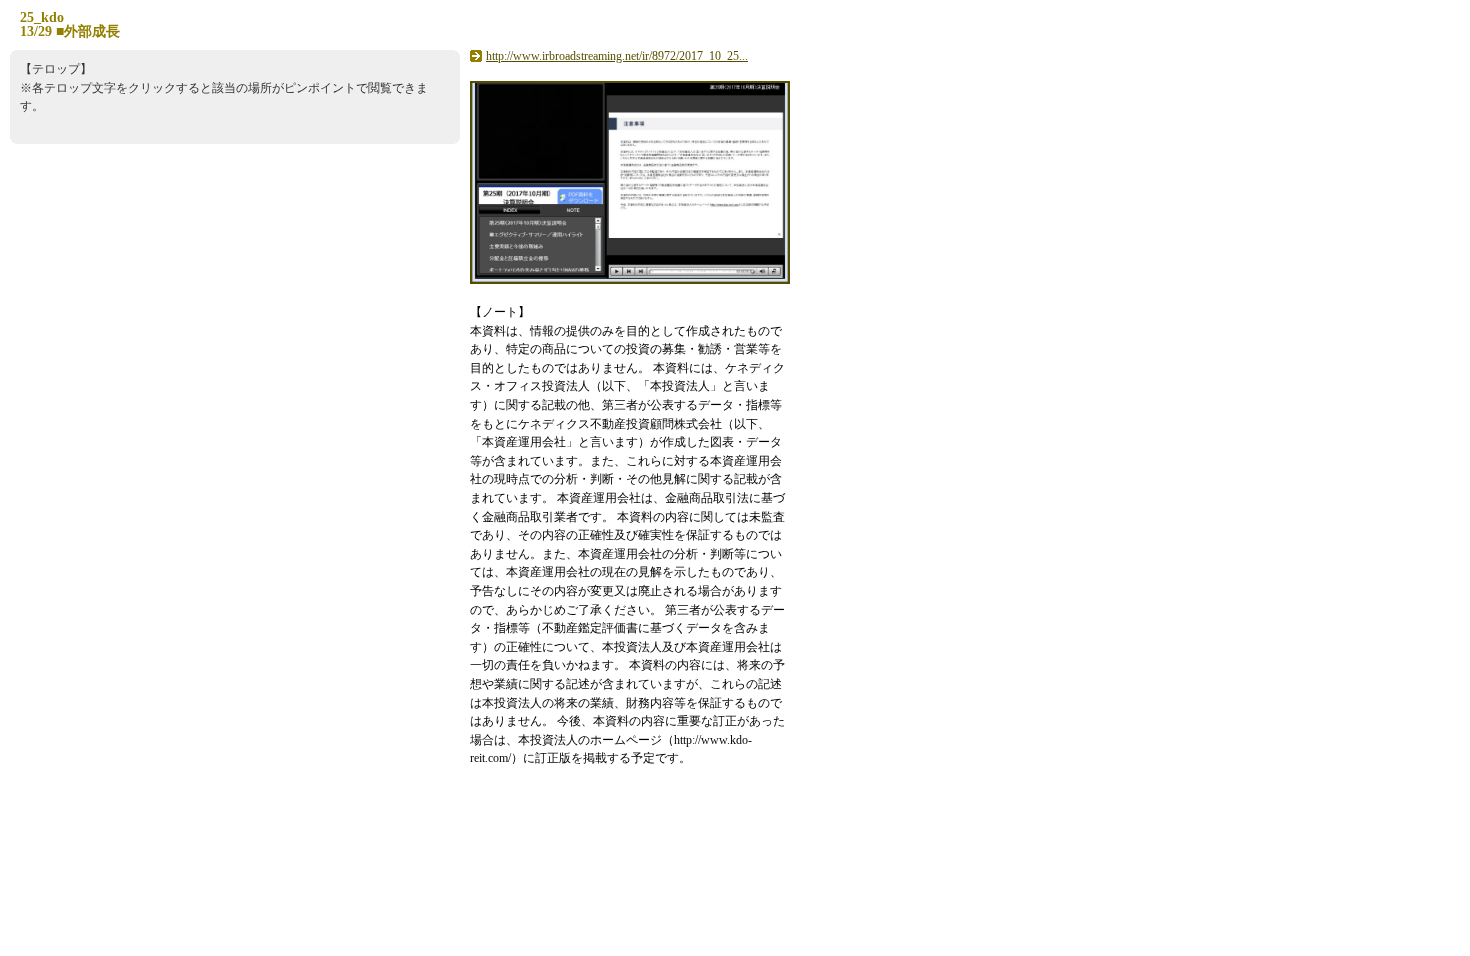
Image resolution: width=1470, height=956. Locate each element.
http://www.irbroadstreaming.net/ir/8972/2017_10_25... (617, 56)
